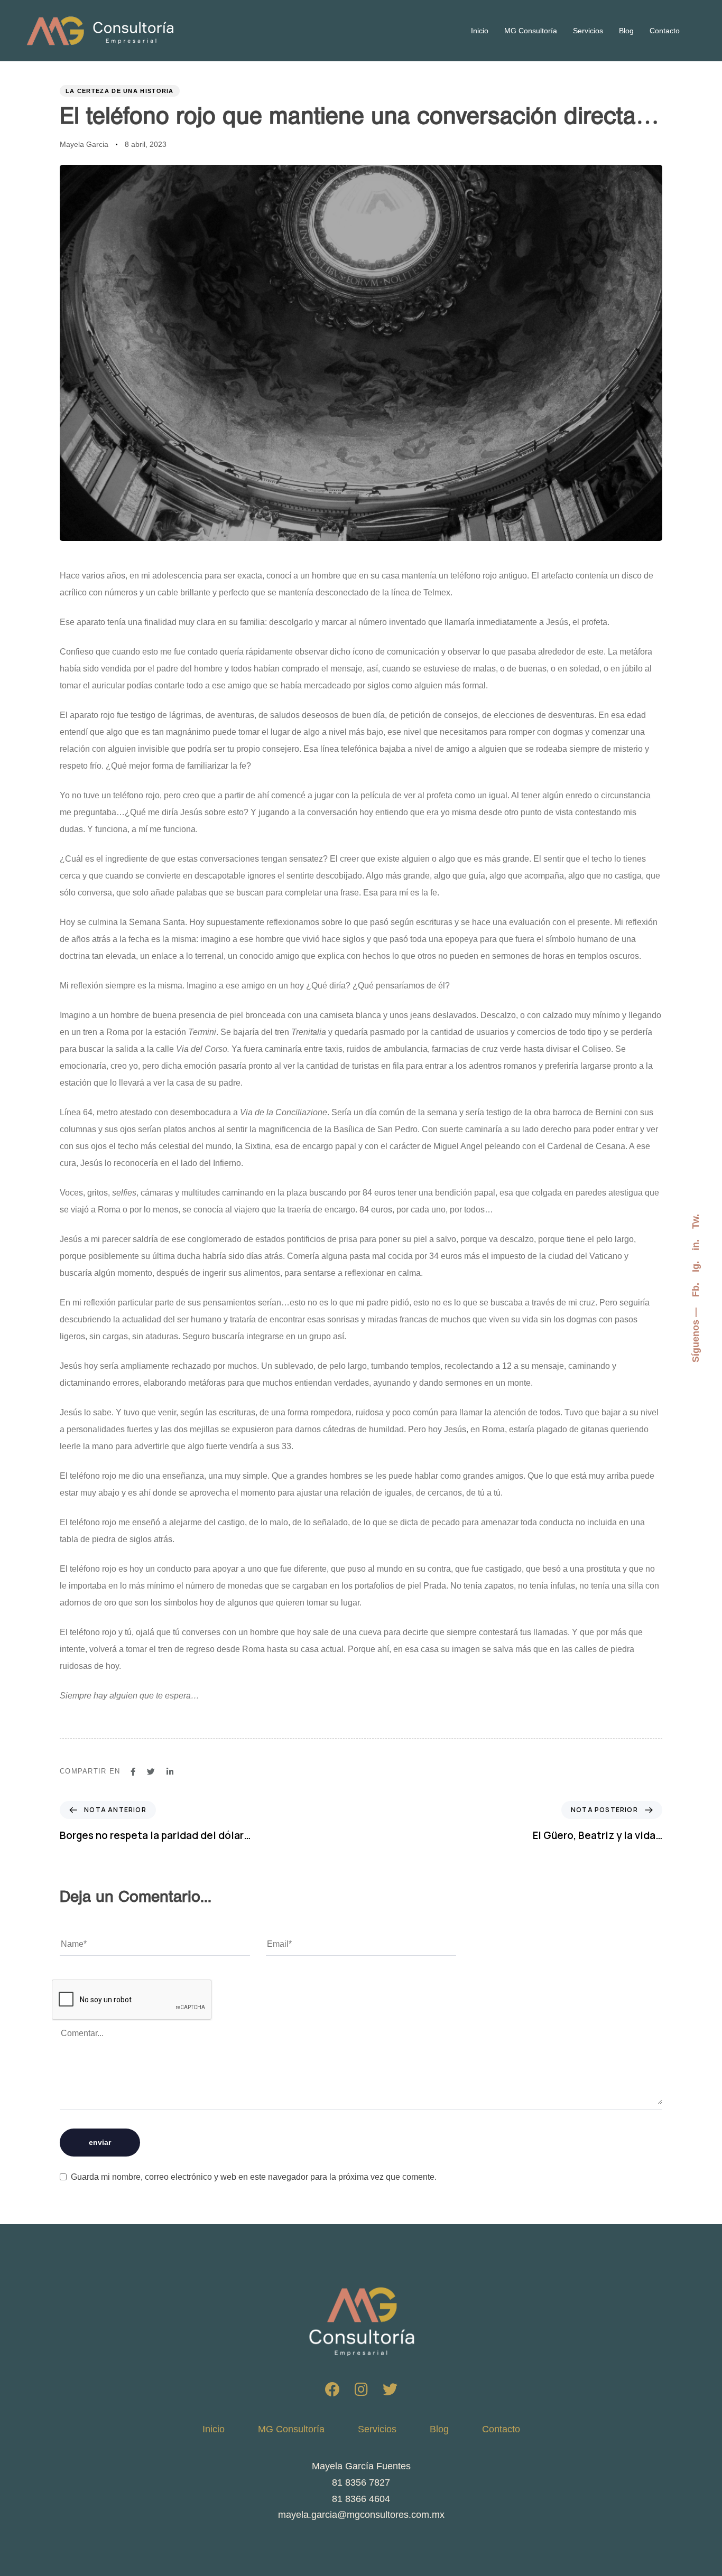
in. (696, 1245)
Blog (626, 31)
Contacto (665, 31)
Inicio (480, 31)
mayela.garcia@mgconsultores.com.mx (361, 2515)
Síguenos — (696, 1335)
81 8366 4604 (361, 2499)
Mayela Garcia (84, 144)
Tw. (696, 1221)
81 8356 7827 (361, 2482)
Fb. (696, 1290)
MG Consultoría (531, 31)
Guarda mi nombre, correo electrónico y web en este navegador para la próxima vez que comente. (254, 2177)
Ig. (696, 1267)
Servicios (588, 31)
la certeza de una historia (120, 91)
